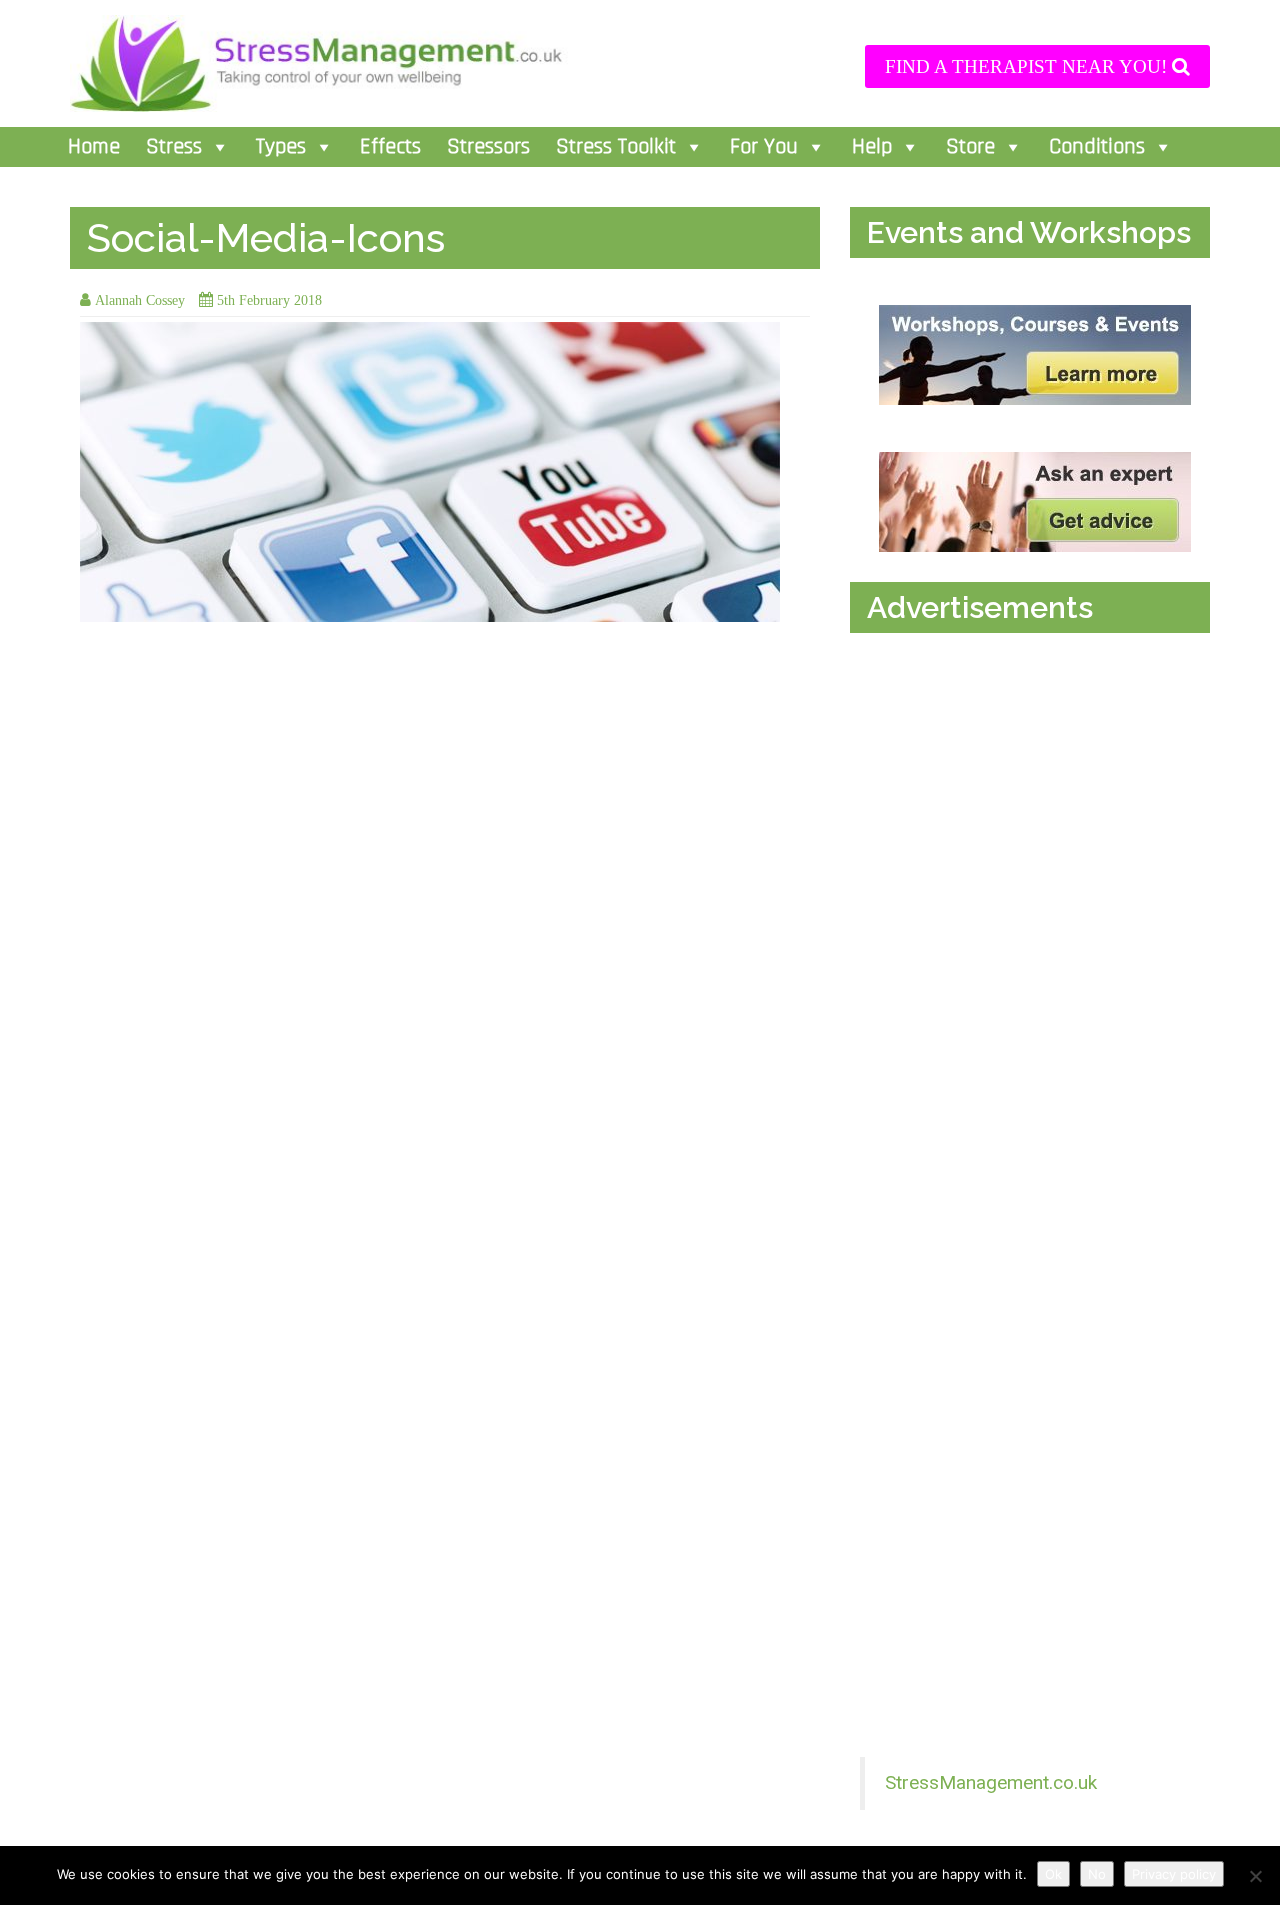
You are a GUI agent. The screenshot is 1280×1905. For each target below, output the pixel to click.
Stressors (488, 147)
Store (970, 147)
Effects (390, 147)
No (1097, 1874)
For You (764, 147)
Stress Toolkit (616, 147)
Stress (174, 147)
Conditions (1097, 147)
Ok (1053, 1874)
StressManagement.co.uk (991, 1782)
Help (872, 147)
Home (94, 147)
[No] (1255, 1876)
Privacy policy (1174, 1874)
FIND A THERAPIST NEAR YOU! (1028, 66)
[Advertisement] (1035, 848)
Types (281, 147)
